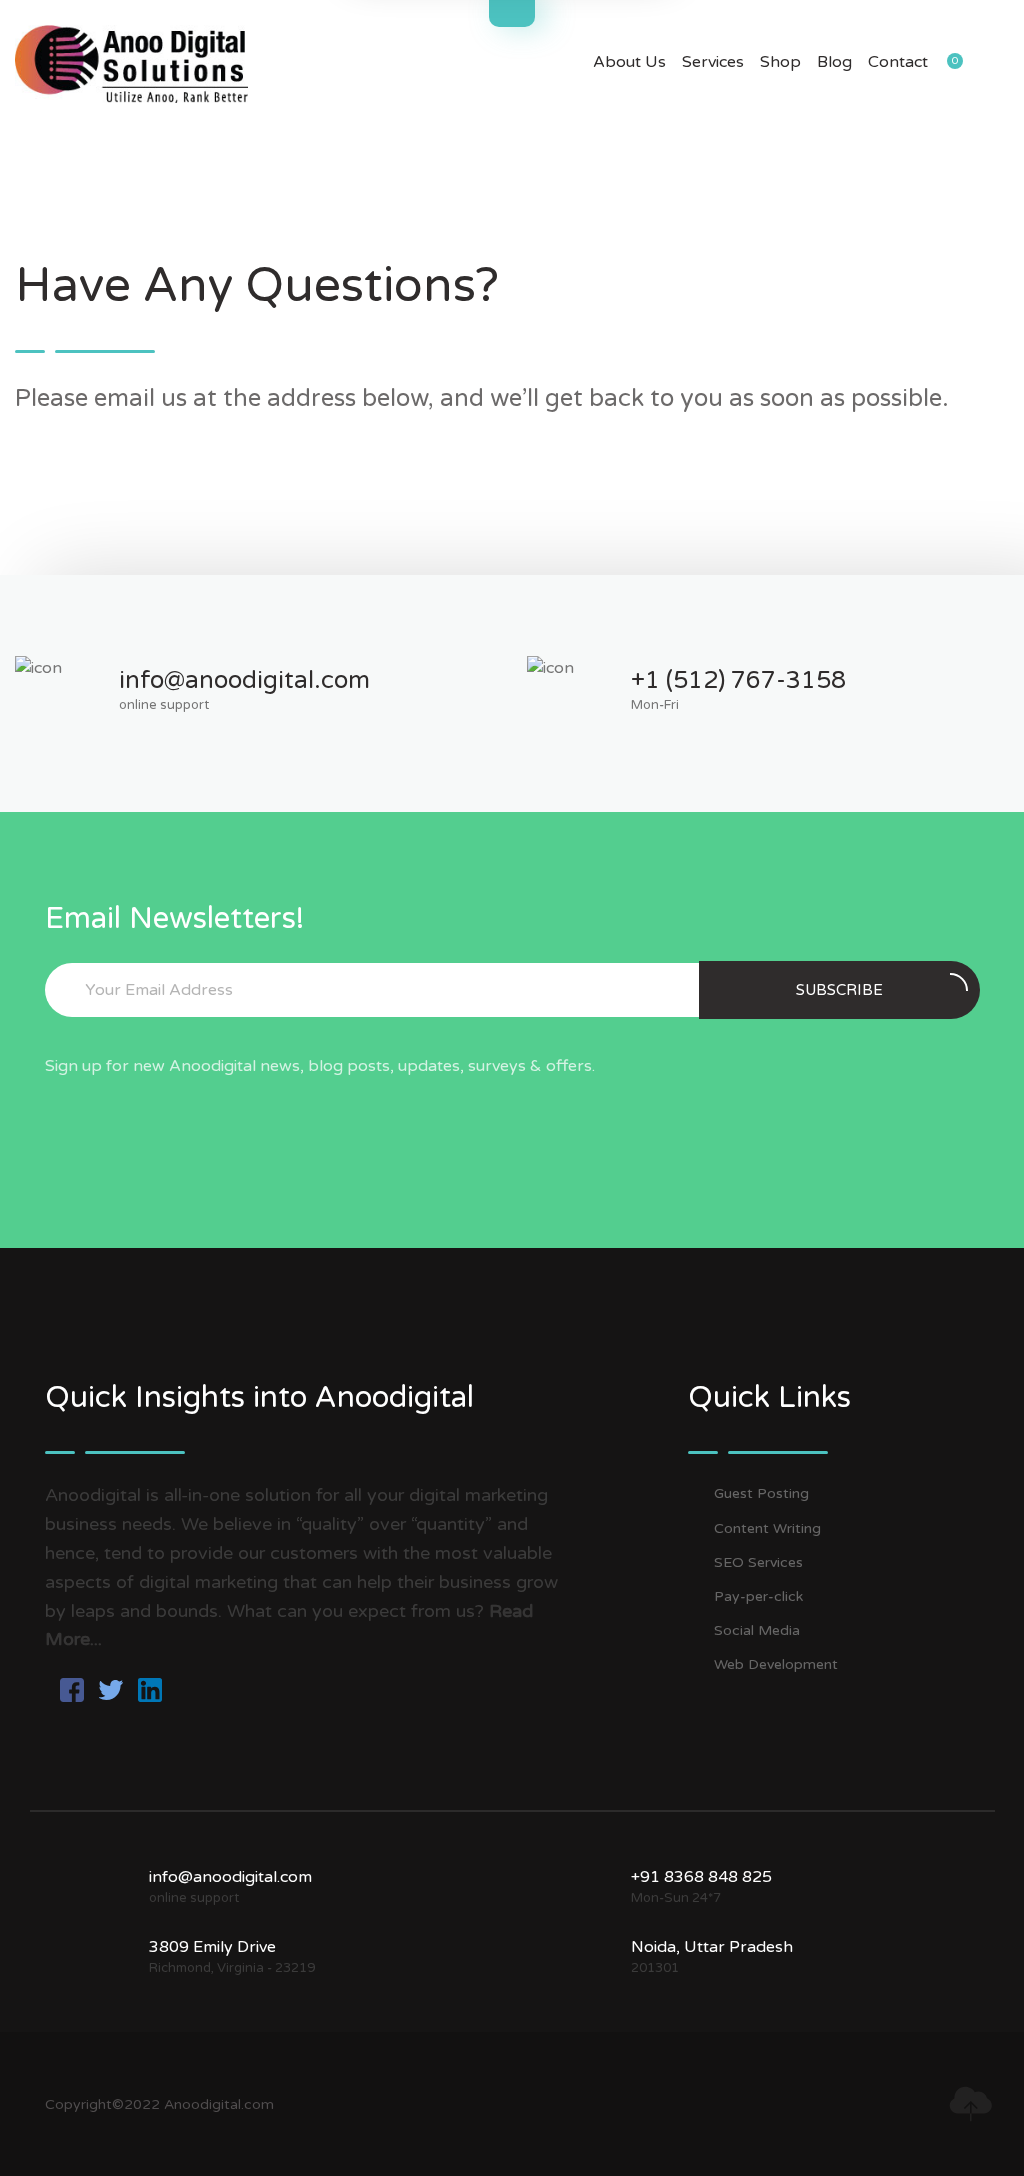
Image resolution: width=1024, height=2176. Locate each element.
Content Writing (767, 1528)
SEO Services (758, 1562)
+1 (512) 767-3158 (738, 680)
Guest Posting (761, 1493)
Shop (780, 62)
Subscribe (839, 990)
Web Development (776, 1664)
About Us (629, 62)
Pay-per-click (758, 1596)
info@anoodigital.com (244, 680)
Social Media (757, 1630)
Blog (834, 62)
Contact (898, 62)
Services (713, 62)
